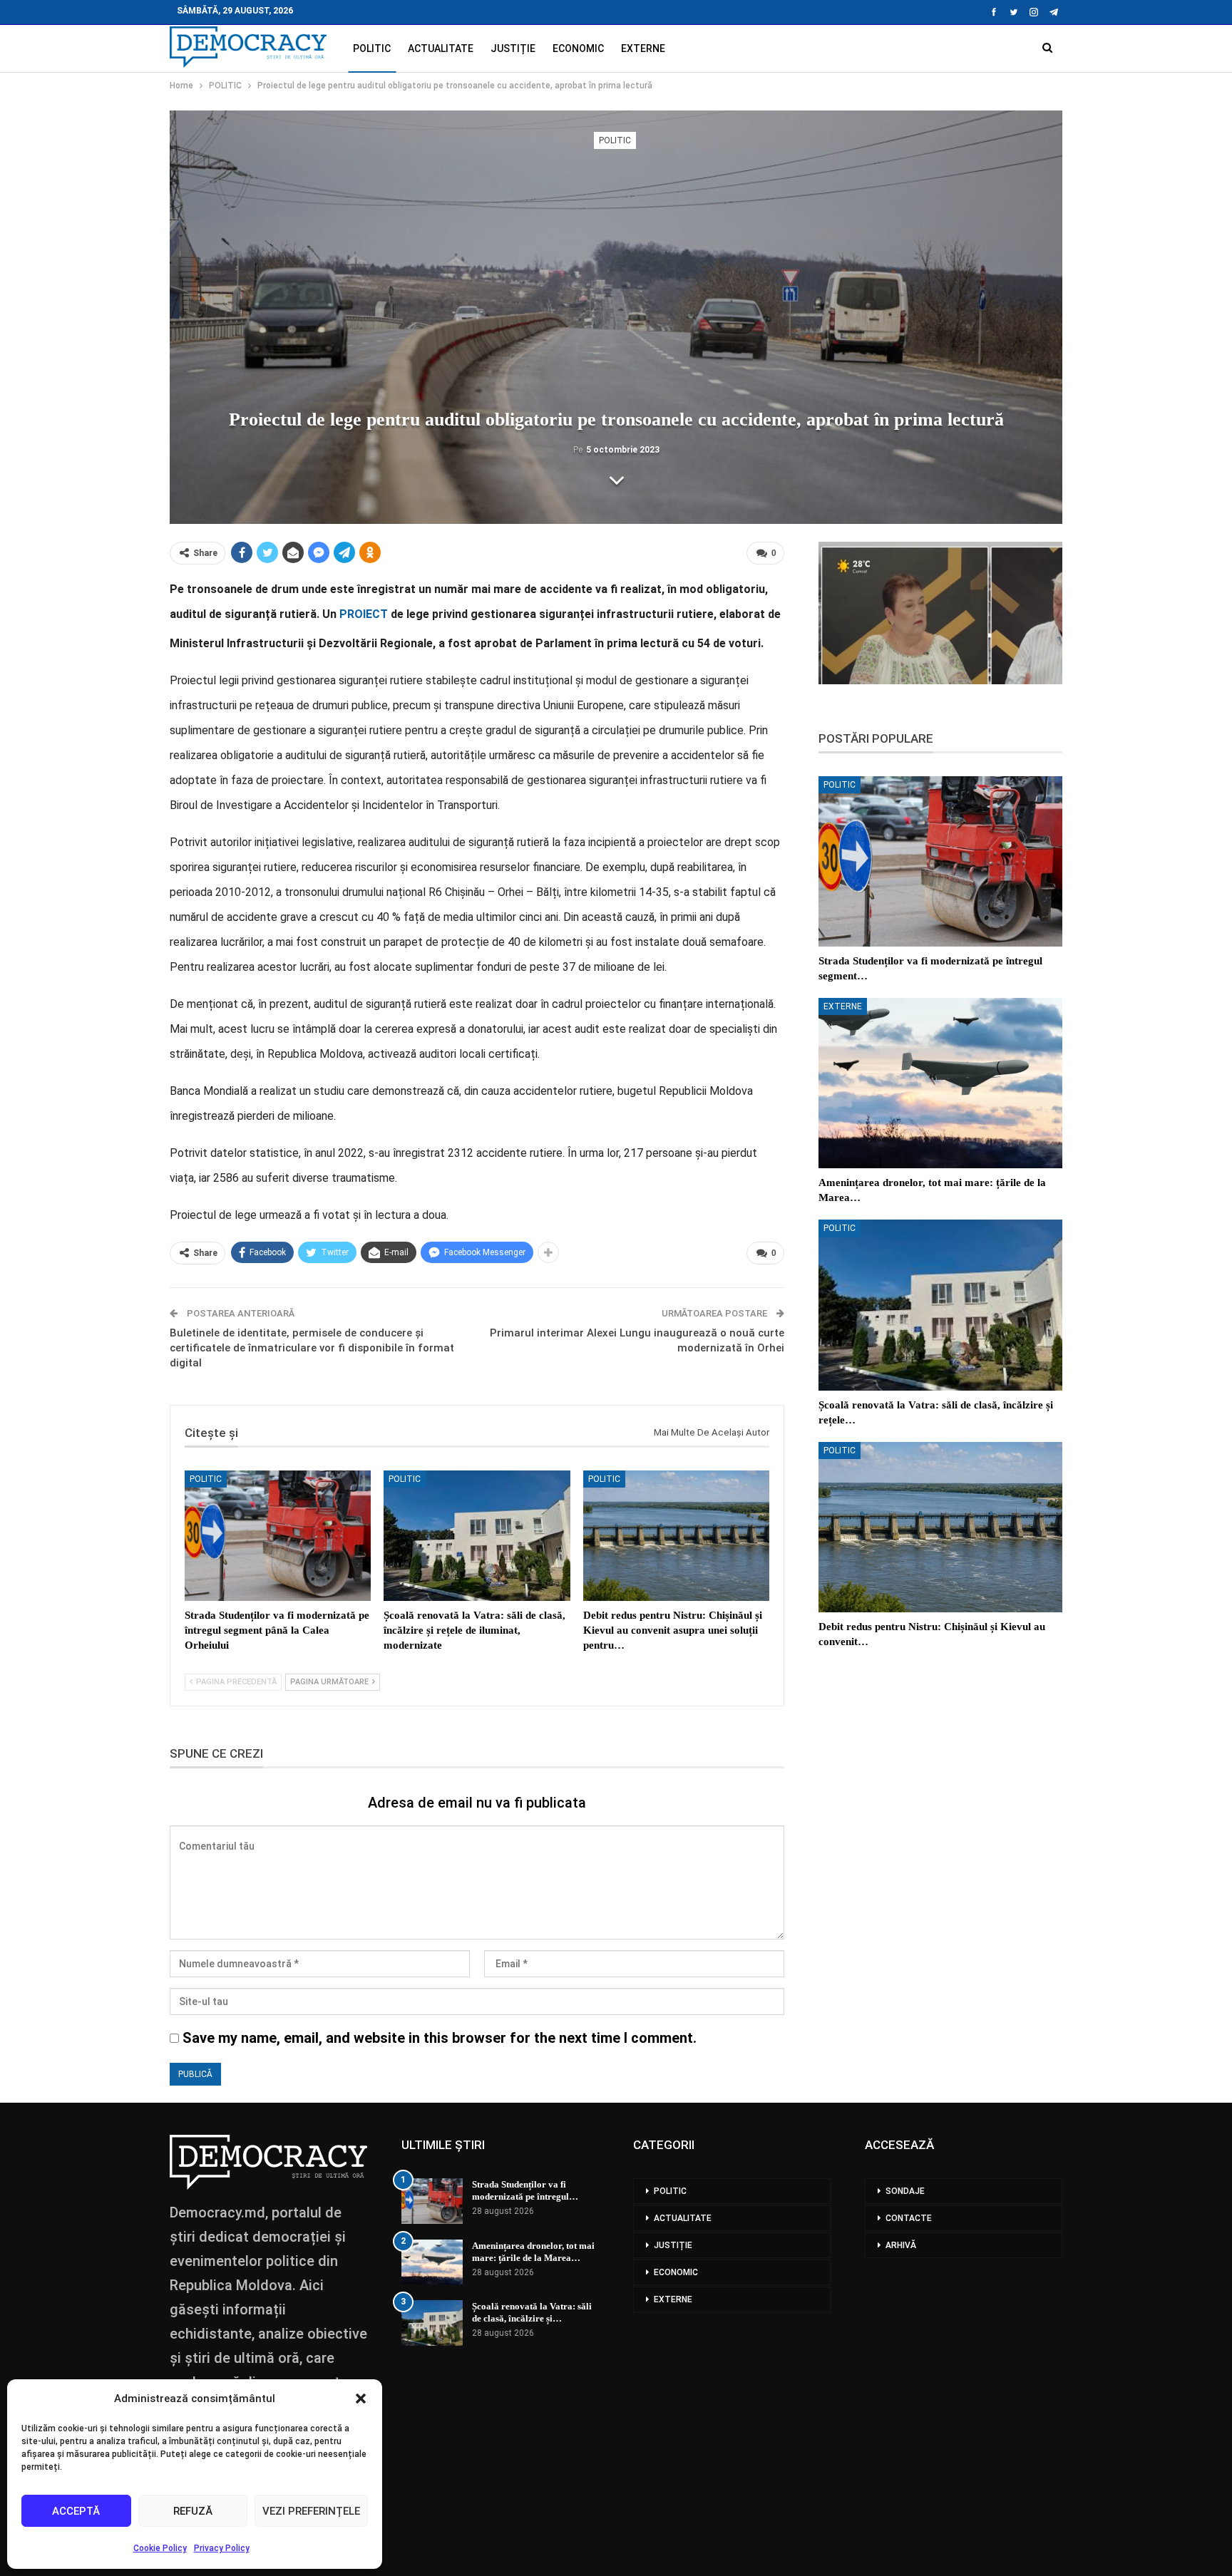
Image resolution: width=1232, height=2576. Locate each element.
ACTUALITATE (441, 48)
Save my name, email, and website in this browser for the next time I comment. (440, 2038)
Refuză (193, 2511)
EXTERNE (643, 48)
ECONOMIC (578, 48)
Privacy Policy (222, 2548)
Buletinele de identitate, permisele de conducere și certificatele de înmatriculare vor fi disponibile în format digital (312, 1348)
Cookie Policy (160, 2548)
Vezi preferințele (311, 2511)
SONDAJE (905, 2191)
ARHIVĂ (901, 2245)
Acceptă (76, 2511)
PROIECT (364, 614)
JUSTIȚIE (513, 48)
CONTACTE (909, 2218)
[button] (361, 2399)
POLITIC (372, 48)
